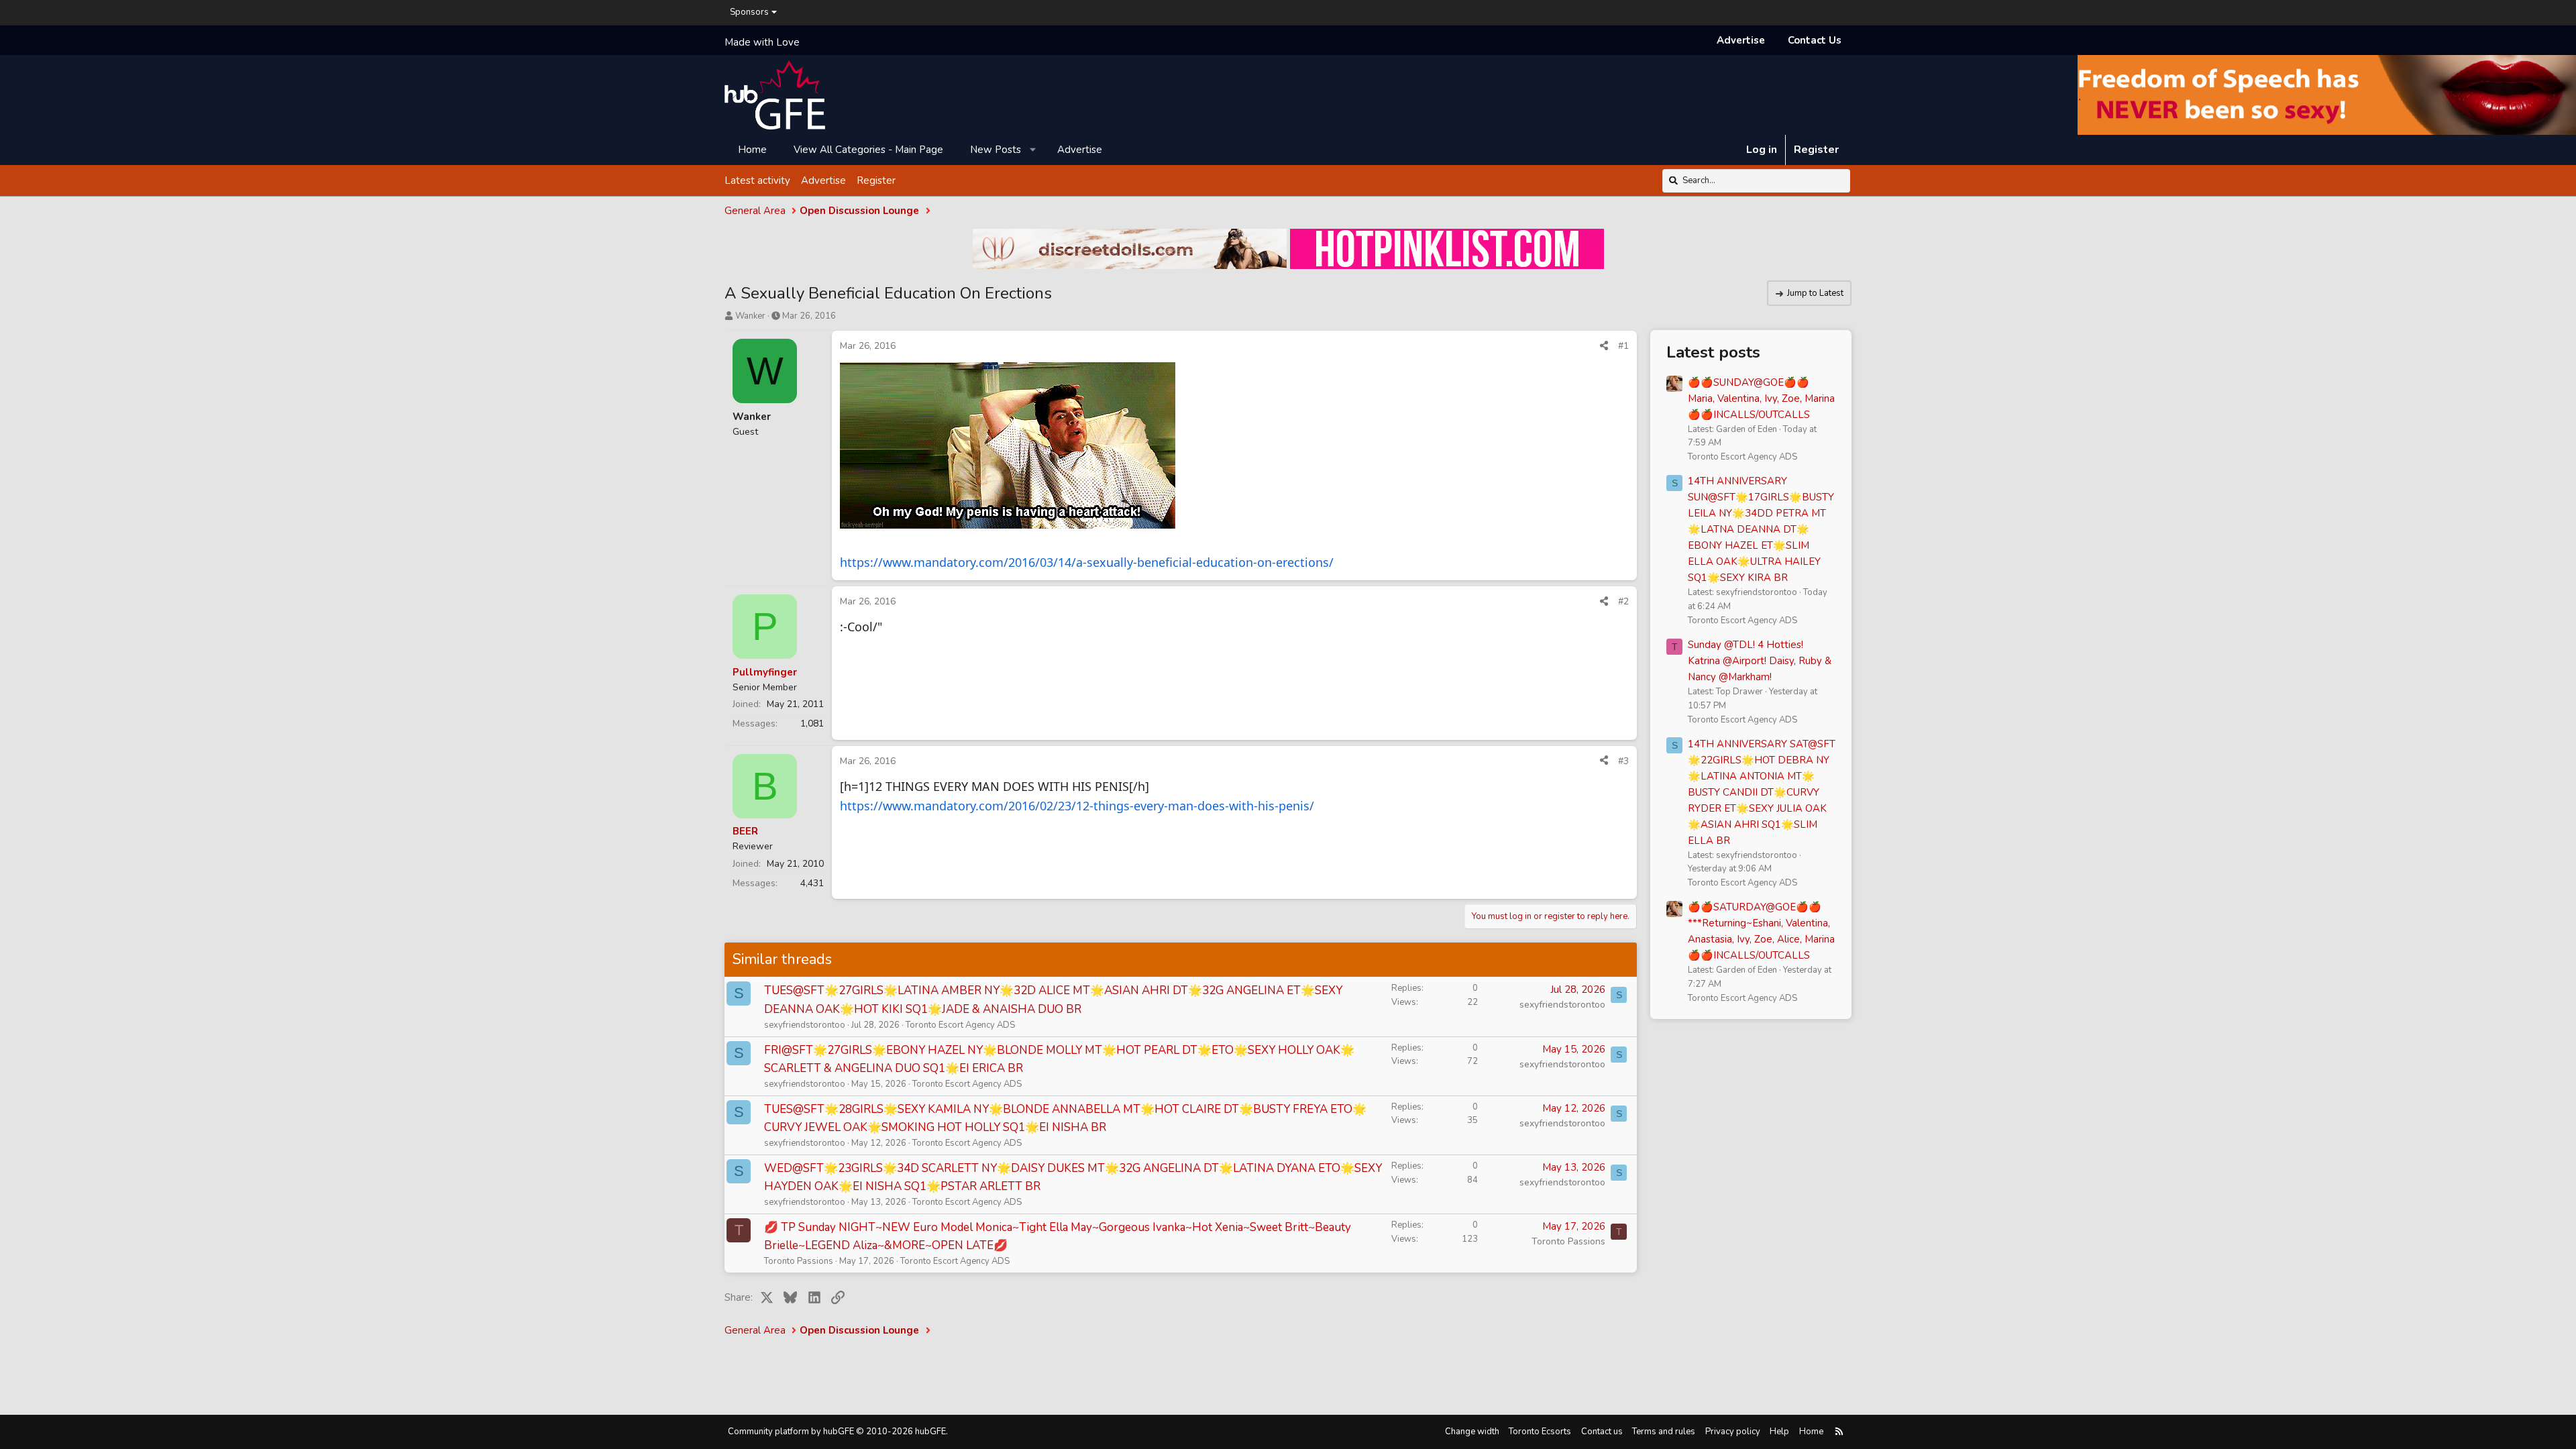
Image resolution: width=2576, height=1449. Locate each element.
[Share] (1604, 346)
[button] (1033, 150)
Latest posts (1713, 352)
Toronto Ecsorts (1540, 1432)
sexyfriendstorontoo (805, 1025)
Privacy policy (1733, 1432)
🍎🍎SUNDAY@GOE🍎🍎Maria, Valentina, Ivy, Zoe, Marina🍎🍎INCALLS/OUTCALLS (1761, 398)
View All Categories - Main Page (868, 150)
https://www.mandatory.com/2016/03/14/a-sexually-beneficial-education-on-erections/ (1087, 562)
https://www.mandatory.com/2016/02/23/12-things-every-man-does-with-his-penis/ (1077, 806)
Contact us (1602, 1432)
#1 (1623, 346)
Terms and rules (1664, 1432)
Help (1779, 1432)
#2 (1623, 601)
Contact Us (1815, 40)
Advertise (1741, 40)
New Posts (996, 150)
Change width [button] (1472, 1432)
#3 (1623, 761)
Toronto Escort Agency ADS (960, 1025)
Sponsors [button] (749, 12)
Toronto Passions (799, 1261)
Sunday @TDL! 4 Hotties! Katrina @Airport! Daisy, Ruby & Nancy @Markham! (1760, 661)
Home (752, 150)
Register (876, 180)
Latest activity (757, 180)
